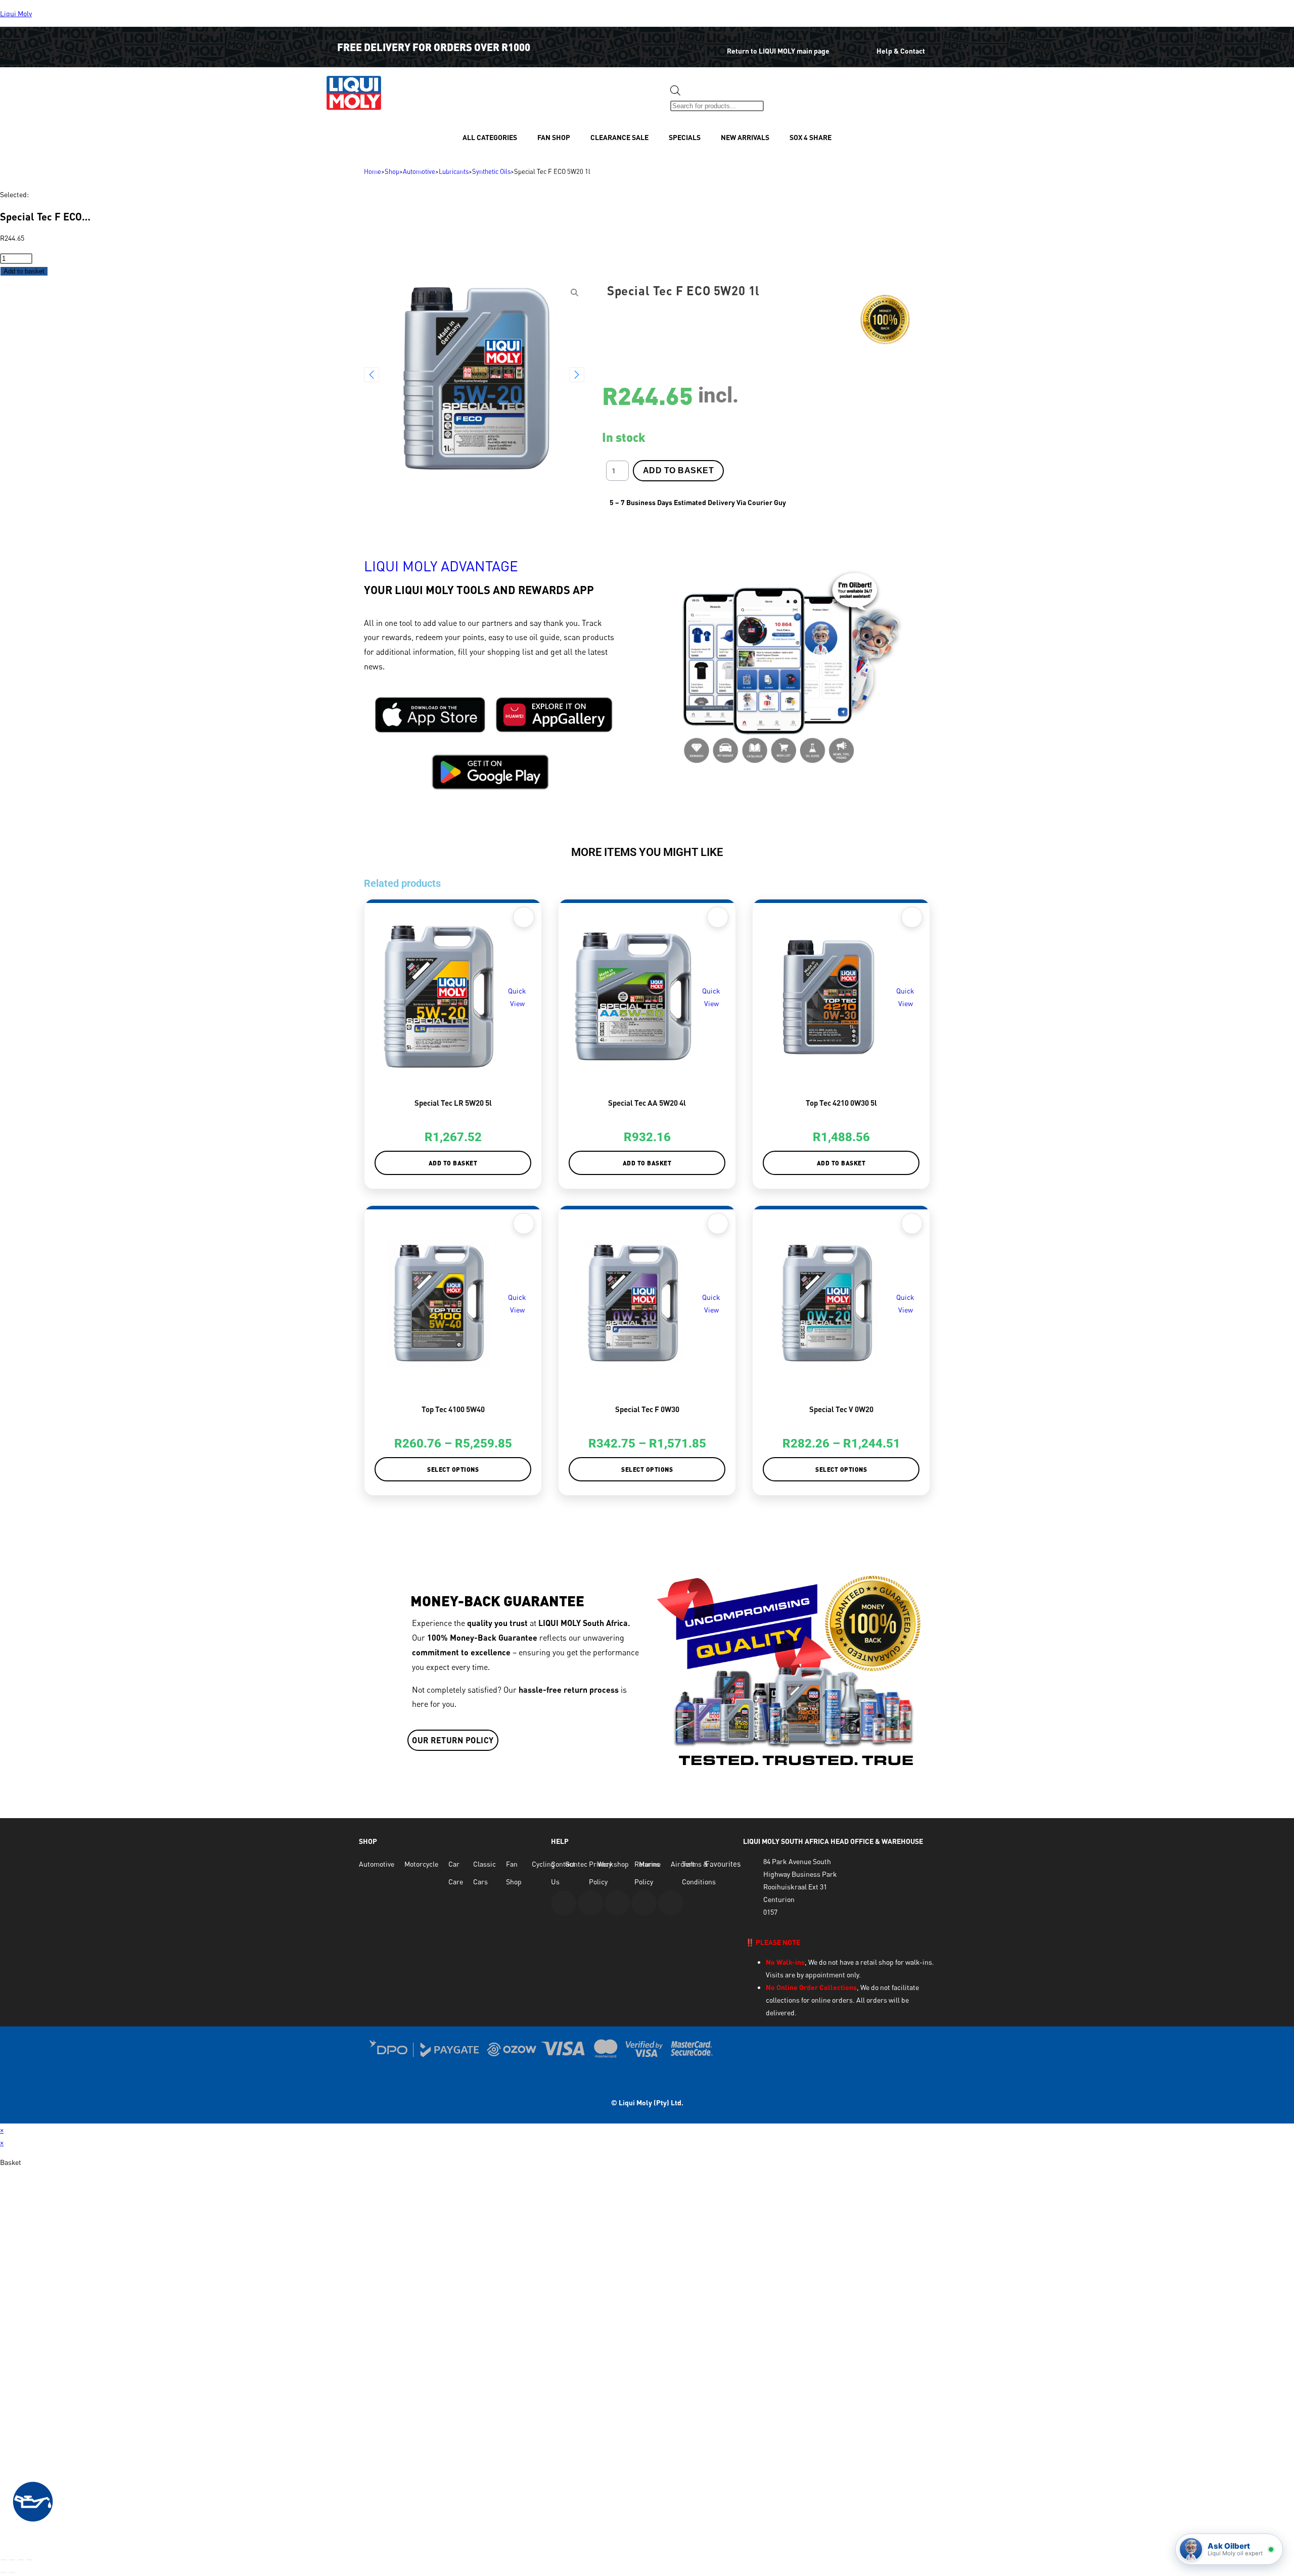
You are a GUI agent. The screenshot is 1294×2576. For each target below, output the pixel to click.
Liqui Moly (16, 13)
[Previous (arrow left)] (4, 2572)
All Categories (490, 137)
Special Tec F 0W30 (647, 1409)
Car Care (456, 1873)
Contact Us (563, 1873)
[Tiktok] (671, 1903)
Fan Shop (554, 137)
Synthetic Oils (491, 171)
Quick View (517, 997)
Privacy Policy (600, 1873)
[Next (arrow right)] (12, 2572)
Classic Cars (484, 1873)
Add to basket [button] (453, 1163)
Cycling (543, 1864)
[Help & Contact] (861, 44)
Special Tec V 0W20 (841, 1409)
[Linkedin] (644, 1903)
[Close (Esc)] (29, 2560)
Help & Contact (901, 51)
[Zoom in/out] (4, 2560)
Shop (392, 171)
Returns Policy (647, 1873)
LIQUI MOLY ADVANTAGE (441, 566)
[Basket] (781, 98)
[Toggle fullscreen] (12, 2560)
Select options (453, 1469)
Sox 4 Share (811, 137)
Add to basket (24, 271)
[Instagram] (617, 1903)
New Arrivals (745, 137)
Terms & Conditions (699, 1873)
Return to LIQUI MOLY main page (778, 51)
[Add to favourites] (524, 917)
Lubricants (454, 171)
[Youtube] (564, 1903)
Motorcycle (421, 1864)
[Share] (21, 2560)
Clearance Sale (619, 137)
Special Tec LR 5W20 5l (453, 1103)
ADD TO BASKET (679, 470)
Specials (685, 137)
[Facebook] (590, 1903)
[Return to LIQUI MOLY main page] (706, 44)
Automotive (419, 171)
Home (373, 171)
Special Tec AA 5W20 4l (647, 1103)
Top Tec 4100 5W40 (453, 1409)
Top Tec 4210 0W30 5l (841, 1103)
